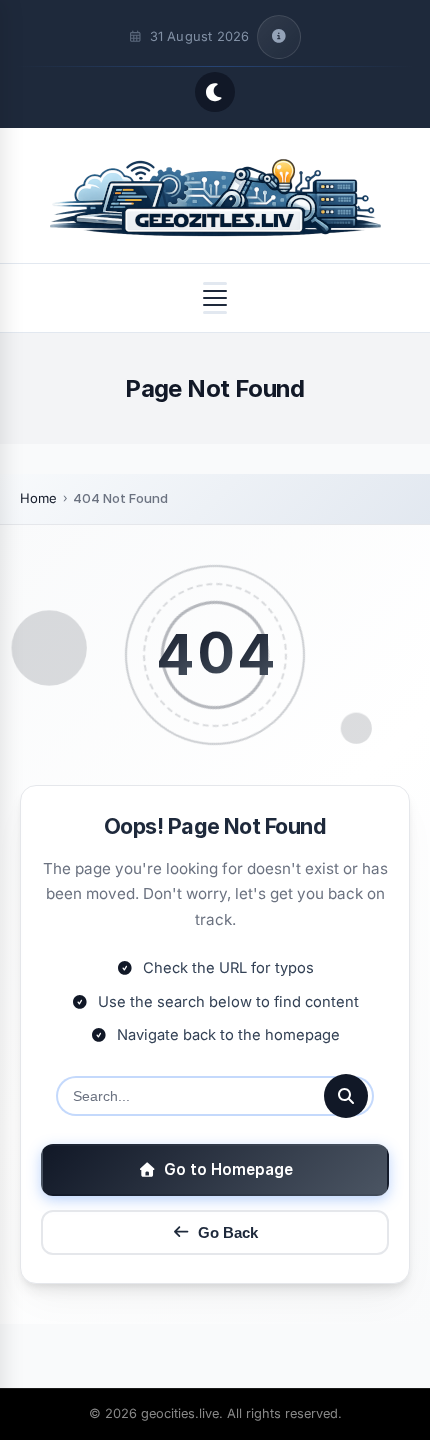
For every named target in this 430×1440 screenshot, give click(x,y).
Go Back (228, 1232)
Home (38, 498)
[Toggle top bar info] (279, 37)
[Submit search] (346, 1096)
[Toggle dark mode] (215, 92)
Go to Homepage (228, 1169)
